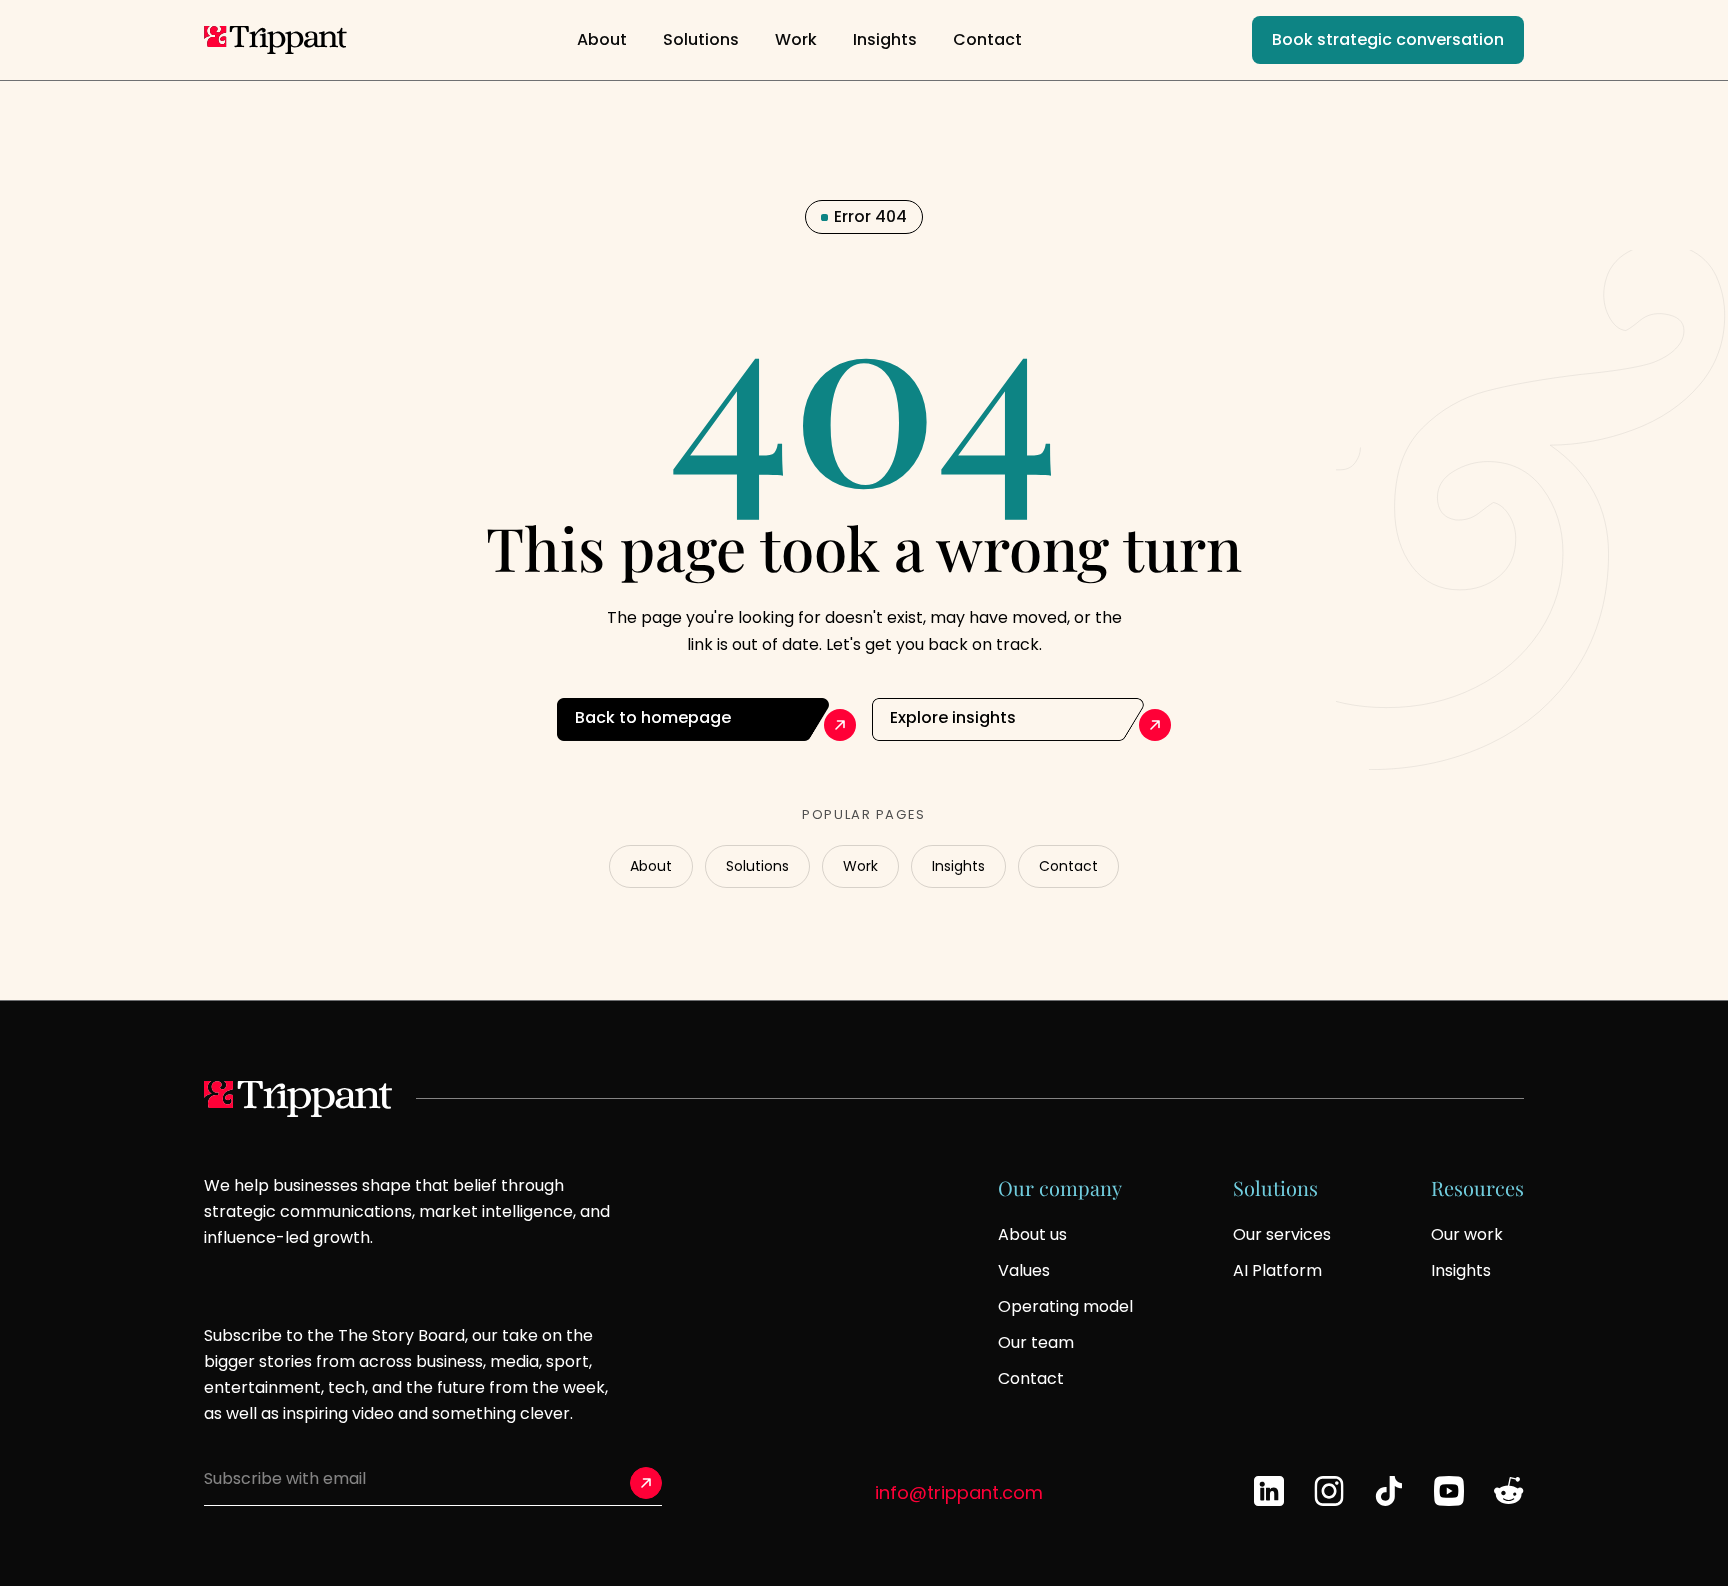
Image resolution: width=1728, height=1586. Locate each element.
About (602, 39)
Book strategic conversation (1388, 39)
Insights (885, 39)
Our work (1467, 1234)
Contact (987, 39)
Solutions (701, 39)
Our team (1036, 1342)
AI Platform (1277, 1270)
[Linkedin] (1269, 1491)
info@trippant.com (959, 1492)
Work (796, 39)
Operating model (1065, 1306)
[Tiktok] (1389, 1491)
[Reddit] (1509, 1491)
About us (1032, 1234)
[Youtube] (1449, 1491)
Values (1024, 1270)
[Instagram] (1329, 1491)
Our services (1282, 1234)
